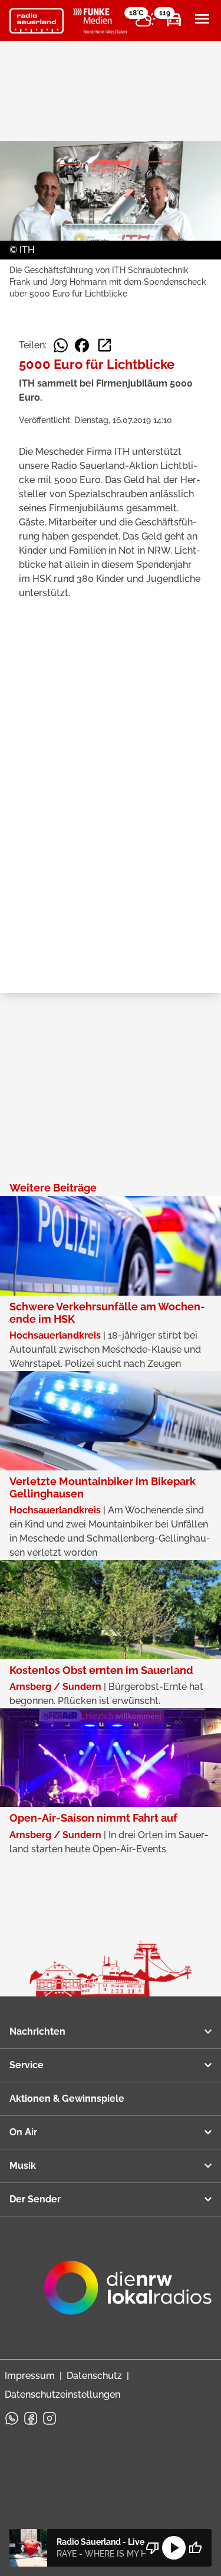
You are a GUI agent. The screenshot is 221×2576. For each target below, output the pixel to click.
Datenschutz (94, 2376)
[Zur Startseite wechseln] (37, 21)
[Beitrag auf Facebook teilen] (82, 345)
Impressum (30, 2376)
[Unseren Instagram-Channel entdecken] (50, 2418)
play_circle (174, 2548)
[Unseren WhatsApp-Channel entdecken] (12, 2418)
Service (27, 2065)
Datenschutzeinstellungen (62, 2394)
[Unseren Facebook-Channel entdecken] (31, 2418)
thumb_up (195, 2548)
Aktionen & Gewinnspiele (67, 2099)
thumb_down (153, 2548)
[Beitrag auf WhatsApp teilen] (61, 345)
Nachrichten (37, 2031)
